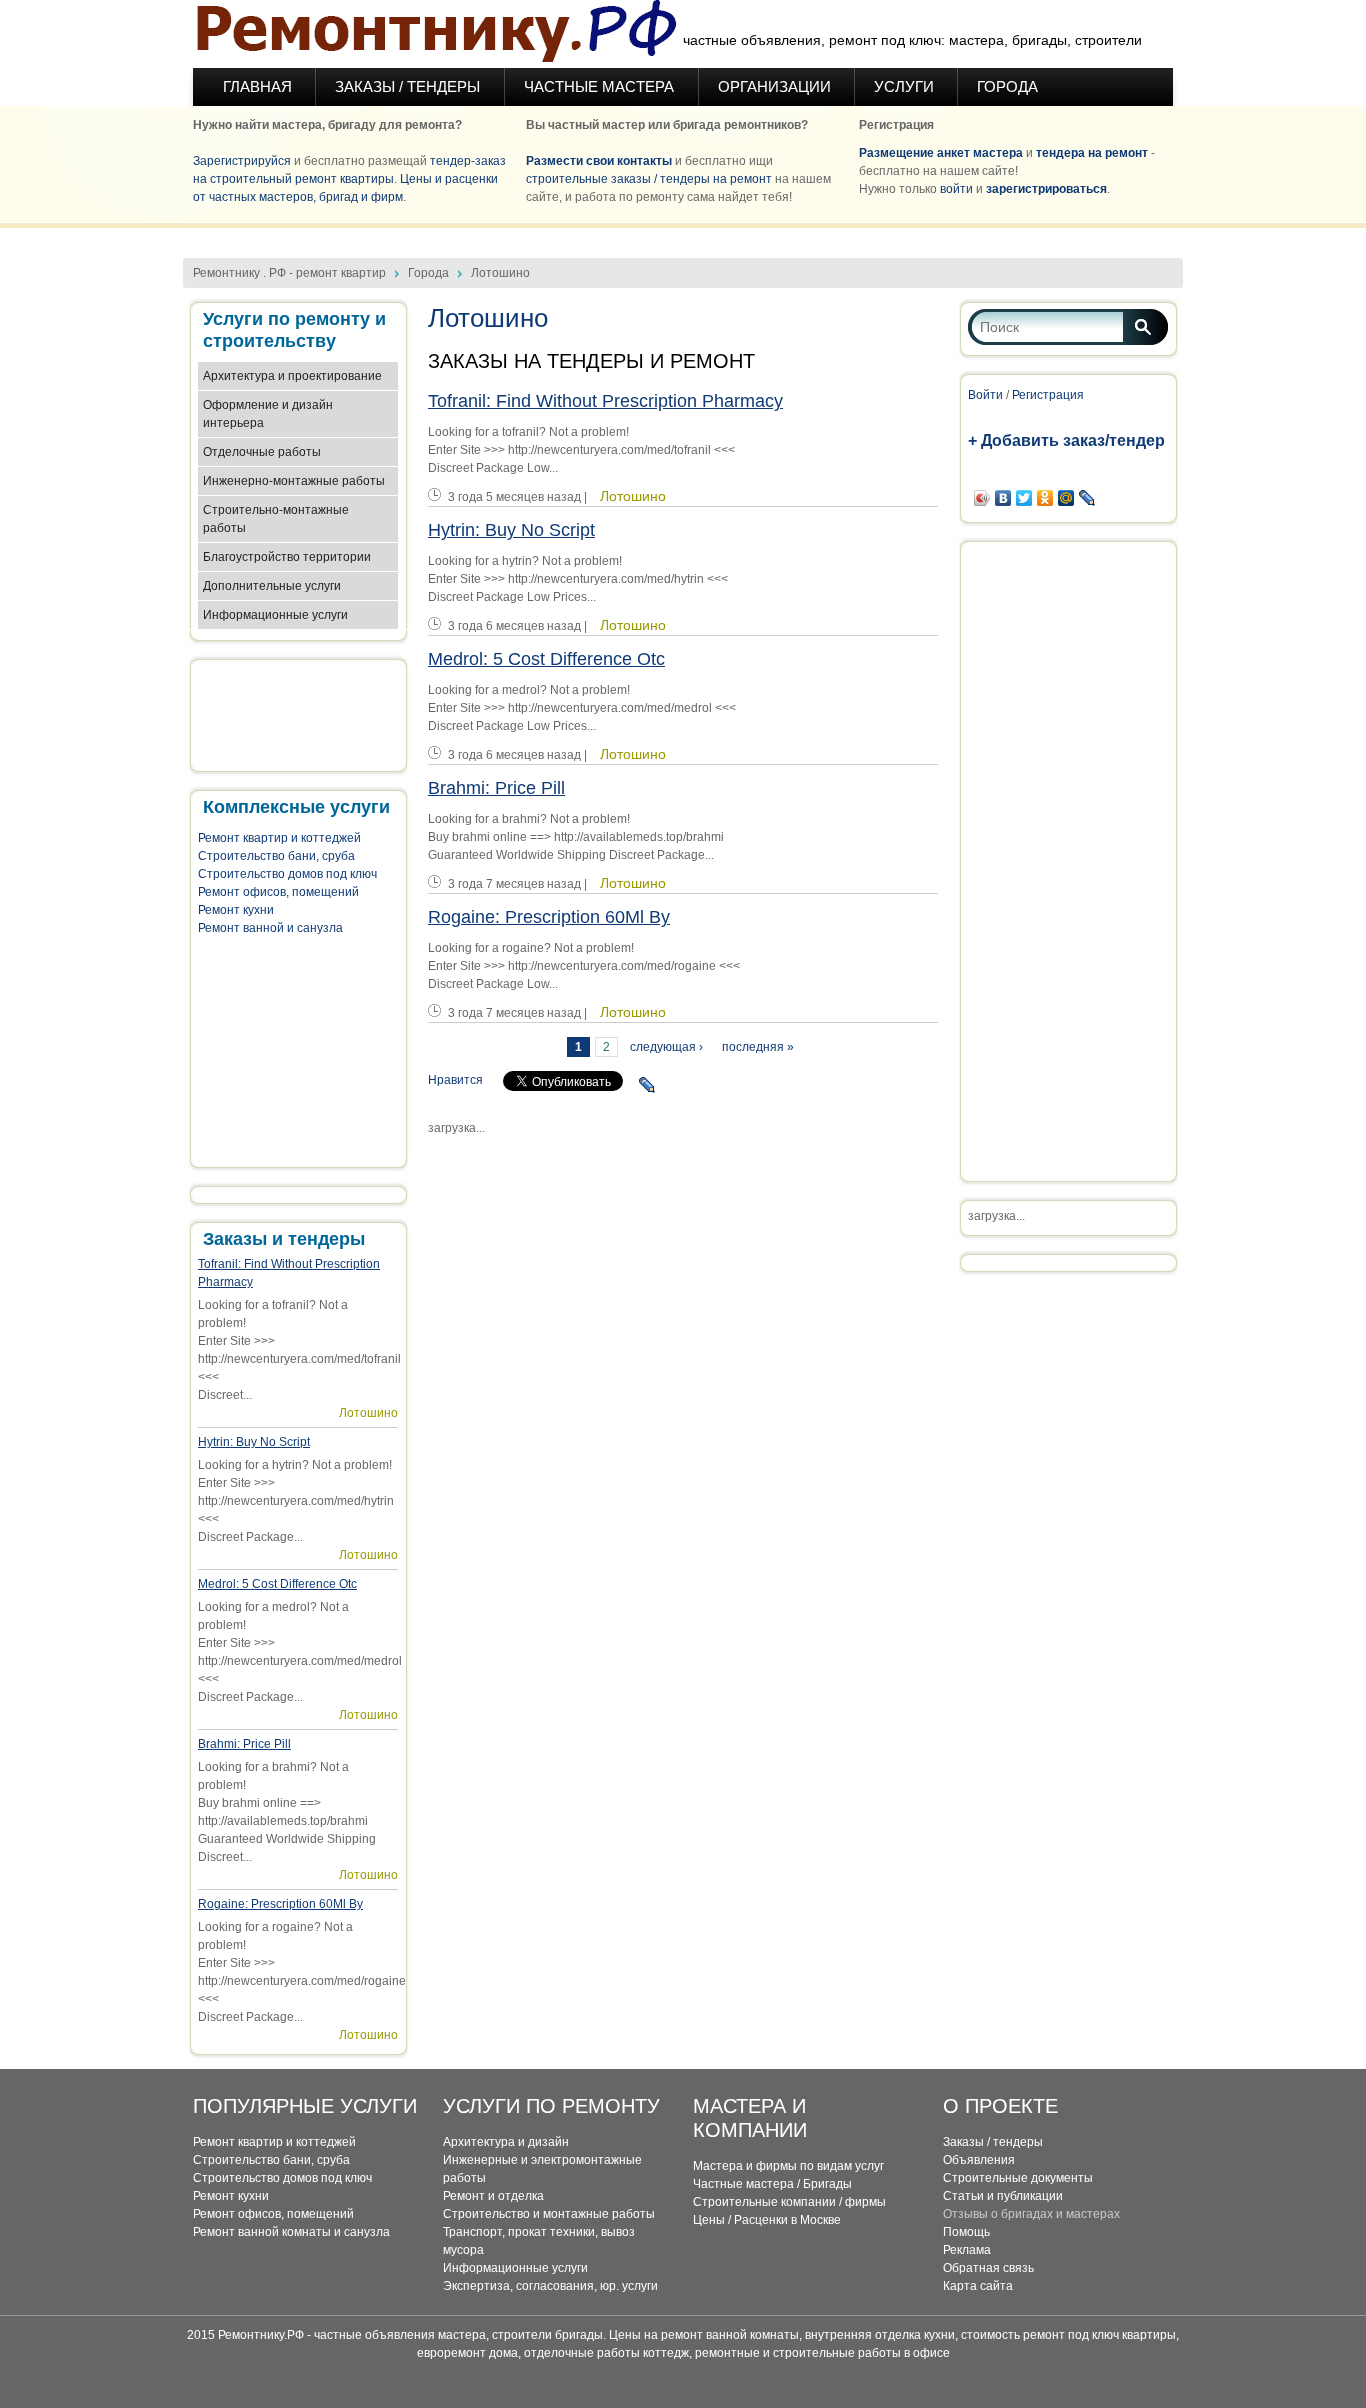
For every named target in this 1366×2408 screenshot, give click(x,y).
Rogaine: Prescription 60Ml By (280, 1904)
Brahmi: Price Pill (244, 1744)
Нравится (455, 1080)
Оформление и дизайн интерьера (268, 414)
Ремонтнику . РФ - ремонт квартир (289, 273)
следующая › (666, 1047)
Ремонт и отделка (493, 2196)
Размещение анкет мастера (941, 153)
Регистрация (1048, 395)
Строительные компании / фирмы (789, 2202)
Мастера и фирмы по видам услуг (788, 2166)
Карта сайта (978, 2286)
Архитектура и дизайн (506, 2142)
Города (1007, 86)
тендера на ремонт (1092, 153)
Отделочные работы (262, 452)
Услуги (904, 86)
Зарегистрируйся (242, 161)
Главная (257, 86)
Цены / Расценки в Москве (767, 2220)
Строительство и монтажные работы (549, 2214)
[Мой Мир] (1066, 498)
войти (956, 189)
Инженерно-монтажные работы (294, 481)
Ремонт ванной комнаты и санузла (291, 2232)
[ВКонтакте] (1003, 498)
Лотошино (368, 1413)
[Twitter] (1024, 498)
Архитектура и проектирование (292, 376)
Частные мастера (601, 86)
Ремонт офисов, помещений (278, 892)
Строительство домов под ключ (287, 874)
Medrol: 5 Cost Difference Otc (277, 1584)
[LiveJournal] (647, 1085)
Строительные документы (1018, 2178)
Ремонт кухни (236, 910)
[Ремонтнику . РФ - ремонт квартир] (435, 33)
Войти (985, 395)
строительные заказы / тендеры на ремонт (649, 179)
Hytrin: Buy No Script (254, 1442)
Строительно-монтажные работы (276, 519)
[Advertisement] (683, 235)
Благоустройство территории (287, 557)
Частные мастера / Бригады (772, 2184)
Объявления (979, 2160)
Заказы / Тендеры (409, 86)
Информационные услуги (275, 615)
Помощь (966, 2232)
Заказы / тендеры (993, 2142)
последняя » (758, 1047)
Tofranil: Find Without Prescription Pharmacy (605, 401)
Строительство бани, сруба (276, 856)
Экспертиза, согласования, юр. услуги (550, 2286)
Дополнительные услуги (272, 586)
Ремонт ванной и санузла (270, 928)
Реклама (967, 2250)
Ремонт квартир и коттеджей (279, 838)
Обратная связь (988, 2268)
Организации (774, 86)
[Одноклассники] (1045, 498)
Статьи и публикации (1003, 2196)
